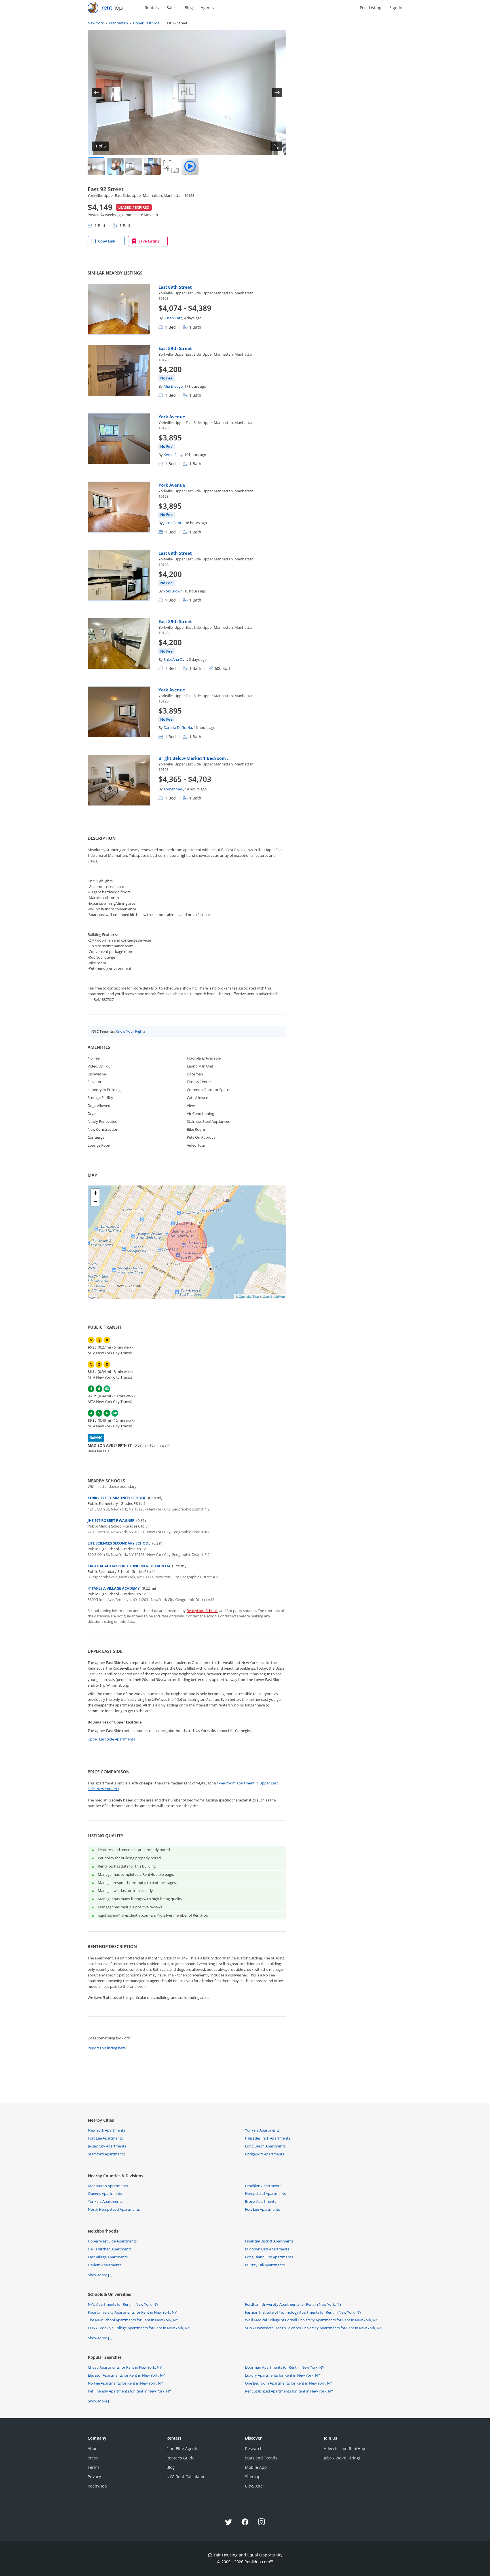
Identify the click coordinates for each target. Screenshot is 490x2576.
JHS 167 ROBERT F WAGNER (111, 1520)
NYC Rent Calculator (186, 2477)
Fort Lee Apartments (105, 2138)
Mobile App (256, 2467)
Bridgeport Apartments (265, 2154)
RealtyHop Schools (202, 1611)
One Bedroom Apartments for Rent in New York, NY (288, 2383)
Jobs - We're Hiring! (342, 2458)
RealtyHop (97, 2486)
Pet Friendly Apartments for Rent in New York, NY (129, 2391)
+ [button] (95, 1193)
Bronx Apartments (261, 2201)
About (93, 2449)
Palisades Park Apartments (268, 2138)
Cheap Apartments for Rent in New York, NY (125, 2367)
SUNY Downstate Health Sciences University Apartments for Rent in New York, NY (313, 2328)
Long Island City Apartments (269, 2257)
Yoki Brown (173, 591)
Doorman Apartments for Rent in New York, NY (285, 2367)
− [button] (95, 1201)
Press (93, 2458)
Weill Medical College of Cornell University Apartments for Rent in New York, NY (311, 2320)
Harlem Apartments (105, 2265)
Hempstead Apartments (265, 2193)
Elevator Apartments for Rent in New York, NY (126, 2375)
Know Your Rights (131, 1031)
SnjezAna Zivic (175, 659)
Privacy (94, 2477)
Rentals (152, 8)
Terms (94, 2467)
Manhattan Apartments (108, 2186)
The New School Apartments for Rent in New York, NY (133, 2320)
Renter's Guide (180, 2458)
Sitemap (253, 2477)
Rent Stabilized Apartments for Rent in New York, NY (289, 2391)
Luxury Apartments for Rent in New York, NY (282, 2375)
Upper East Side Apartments (111, 1739)
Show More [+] (100, 2275)
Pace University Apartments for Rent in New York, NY (132, 2312)
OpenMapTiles (249, 1296)
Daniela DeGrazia (178, 727)
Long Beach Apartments (265, 2146)
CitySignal (254, 2486)
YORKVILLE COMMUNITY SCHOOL (117, 1498)
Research (254, 2449)
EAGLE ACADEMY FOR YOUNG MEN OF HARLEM (129, 1566)
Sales (172, 8)
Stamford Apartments (106, 2154)
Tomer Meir (173, 789)
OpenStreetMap (274, 1296)
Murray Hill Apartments (265, 2265)
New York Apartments (106, 2130)
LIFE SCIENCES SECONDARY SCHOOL (119, 1543)
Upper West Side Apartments (112, 2241)
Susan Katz (173, 318)
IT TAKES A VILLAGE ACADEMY (114, 1588)
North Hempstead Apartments (114, 2209)
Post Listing (371, 8)
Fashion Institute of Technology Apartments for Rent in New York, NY (303, 2312)
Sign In (396, 8)
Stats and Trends (261, 2458)
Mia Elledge (173, 386)
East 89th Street (175, 287)
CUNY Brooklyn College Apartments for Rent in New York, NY (139, 2328)
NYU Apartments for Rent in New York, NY (123, 2304)
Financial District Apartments (269, 2241)
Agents (207, 8)
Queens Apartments (105, 2193)
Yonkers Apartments (262, 2130)
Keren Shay (173, 455)
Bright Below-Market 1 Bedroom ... (195, 758)
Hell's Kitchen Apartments (110, 2249)
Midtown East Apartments (267, 2249)
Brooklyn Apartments (263, 2186)
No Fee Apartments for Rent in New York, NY (125, 2383)
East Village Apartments (108, 2257)
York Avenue (172, 417)
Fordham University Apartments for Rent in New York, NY (293, 2304)
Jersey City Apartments (107, 2146)
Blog (189, 8)
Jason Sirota (174, 523)
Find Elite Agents (182, 2449)
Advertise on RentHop (345, 2449)
